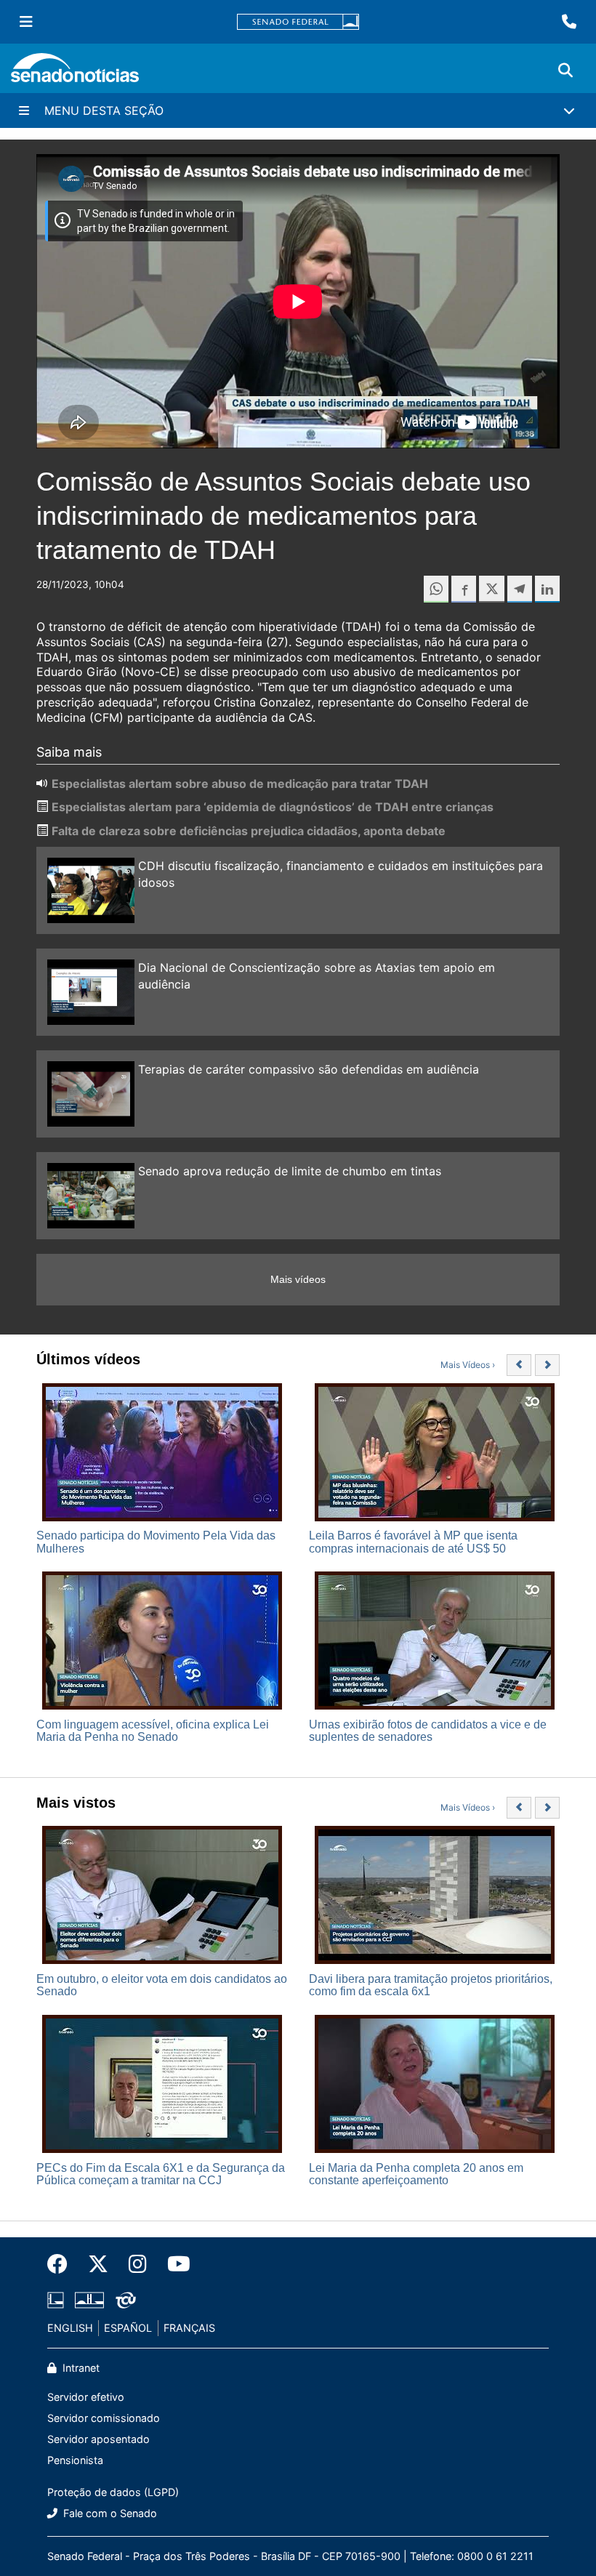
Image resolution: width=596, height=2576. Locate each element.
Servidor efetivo (86, 2397)
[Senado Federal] (298, 22)
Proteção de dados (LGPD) (113, 2492)
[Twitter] (98, 2264)
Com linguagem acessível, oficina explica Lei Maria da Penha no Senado (153, 1731)
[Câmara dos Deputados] (56, 2299)
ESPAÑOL (128, 2328)
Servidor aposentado (98, 2439)
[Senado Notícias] (75, 73)
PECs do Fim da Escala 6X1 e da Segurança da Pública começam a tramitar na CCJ (161, 2174)
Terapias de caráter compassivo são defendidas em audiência (309, 1069)
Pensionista (75, 2460)
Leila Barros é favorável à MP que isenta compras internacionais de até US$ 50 (413, 1542)
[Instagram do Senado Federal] (138, 2264)
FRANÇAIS (189, 2328)
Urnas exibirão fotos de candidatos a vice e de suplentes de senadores (428, 1731)
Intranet (80, 2368)
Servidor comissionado (104, 2418)
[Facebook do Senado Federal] (63, 2264)
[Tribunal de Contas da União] (126, 2299)
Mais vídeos (298, 1279)
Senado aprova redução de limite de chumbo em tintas (290, 1171)
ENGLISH (70, 2328)
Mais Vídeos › (468, 1365)
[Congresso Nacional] (89, 2299)
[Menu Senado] (26, 22)
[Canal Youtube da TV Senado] (174, 2264)
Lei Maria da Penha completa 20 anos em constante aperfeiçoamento (416, 2174)
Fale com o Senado (109, 2513)
